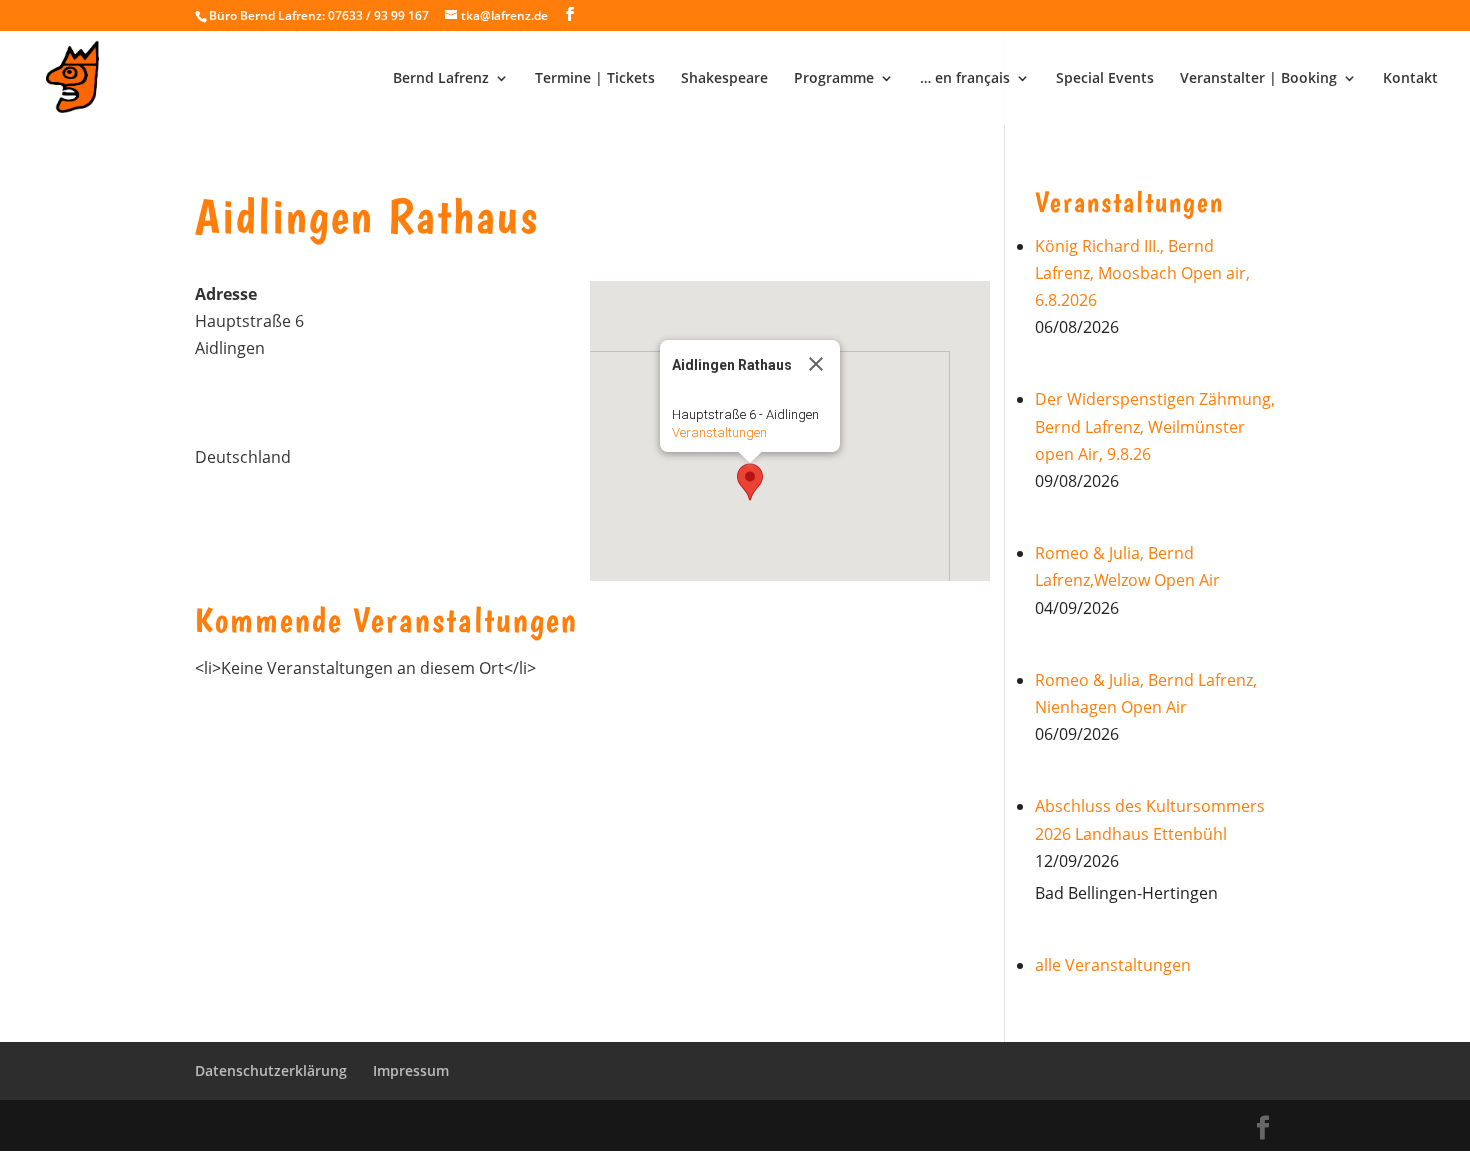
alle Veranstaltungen (1113, 965)
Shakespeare (724, 79)
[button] (750, 482)
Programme (834, 79)
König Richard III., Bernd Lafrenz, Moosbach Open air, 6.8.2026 (1142, 273)
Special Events (1105, 79)
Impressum (411, 1070)
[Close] (816, 364)
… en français (965, 79)
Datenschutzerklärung (271, 1070)
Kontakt (1410, 79)
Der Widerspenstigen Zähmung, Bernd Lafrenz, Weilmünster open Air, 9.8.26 (1155, 426)
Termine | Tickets (595, 79)
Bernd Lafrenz (441, 79)
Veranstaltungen (719, 432)
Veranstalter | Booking (1258, 79)
